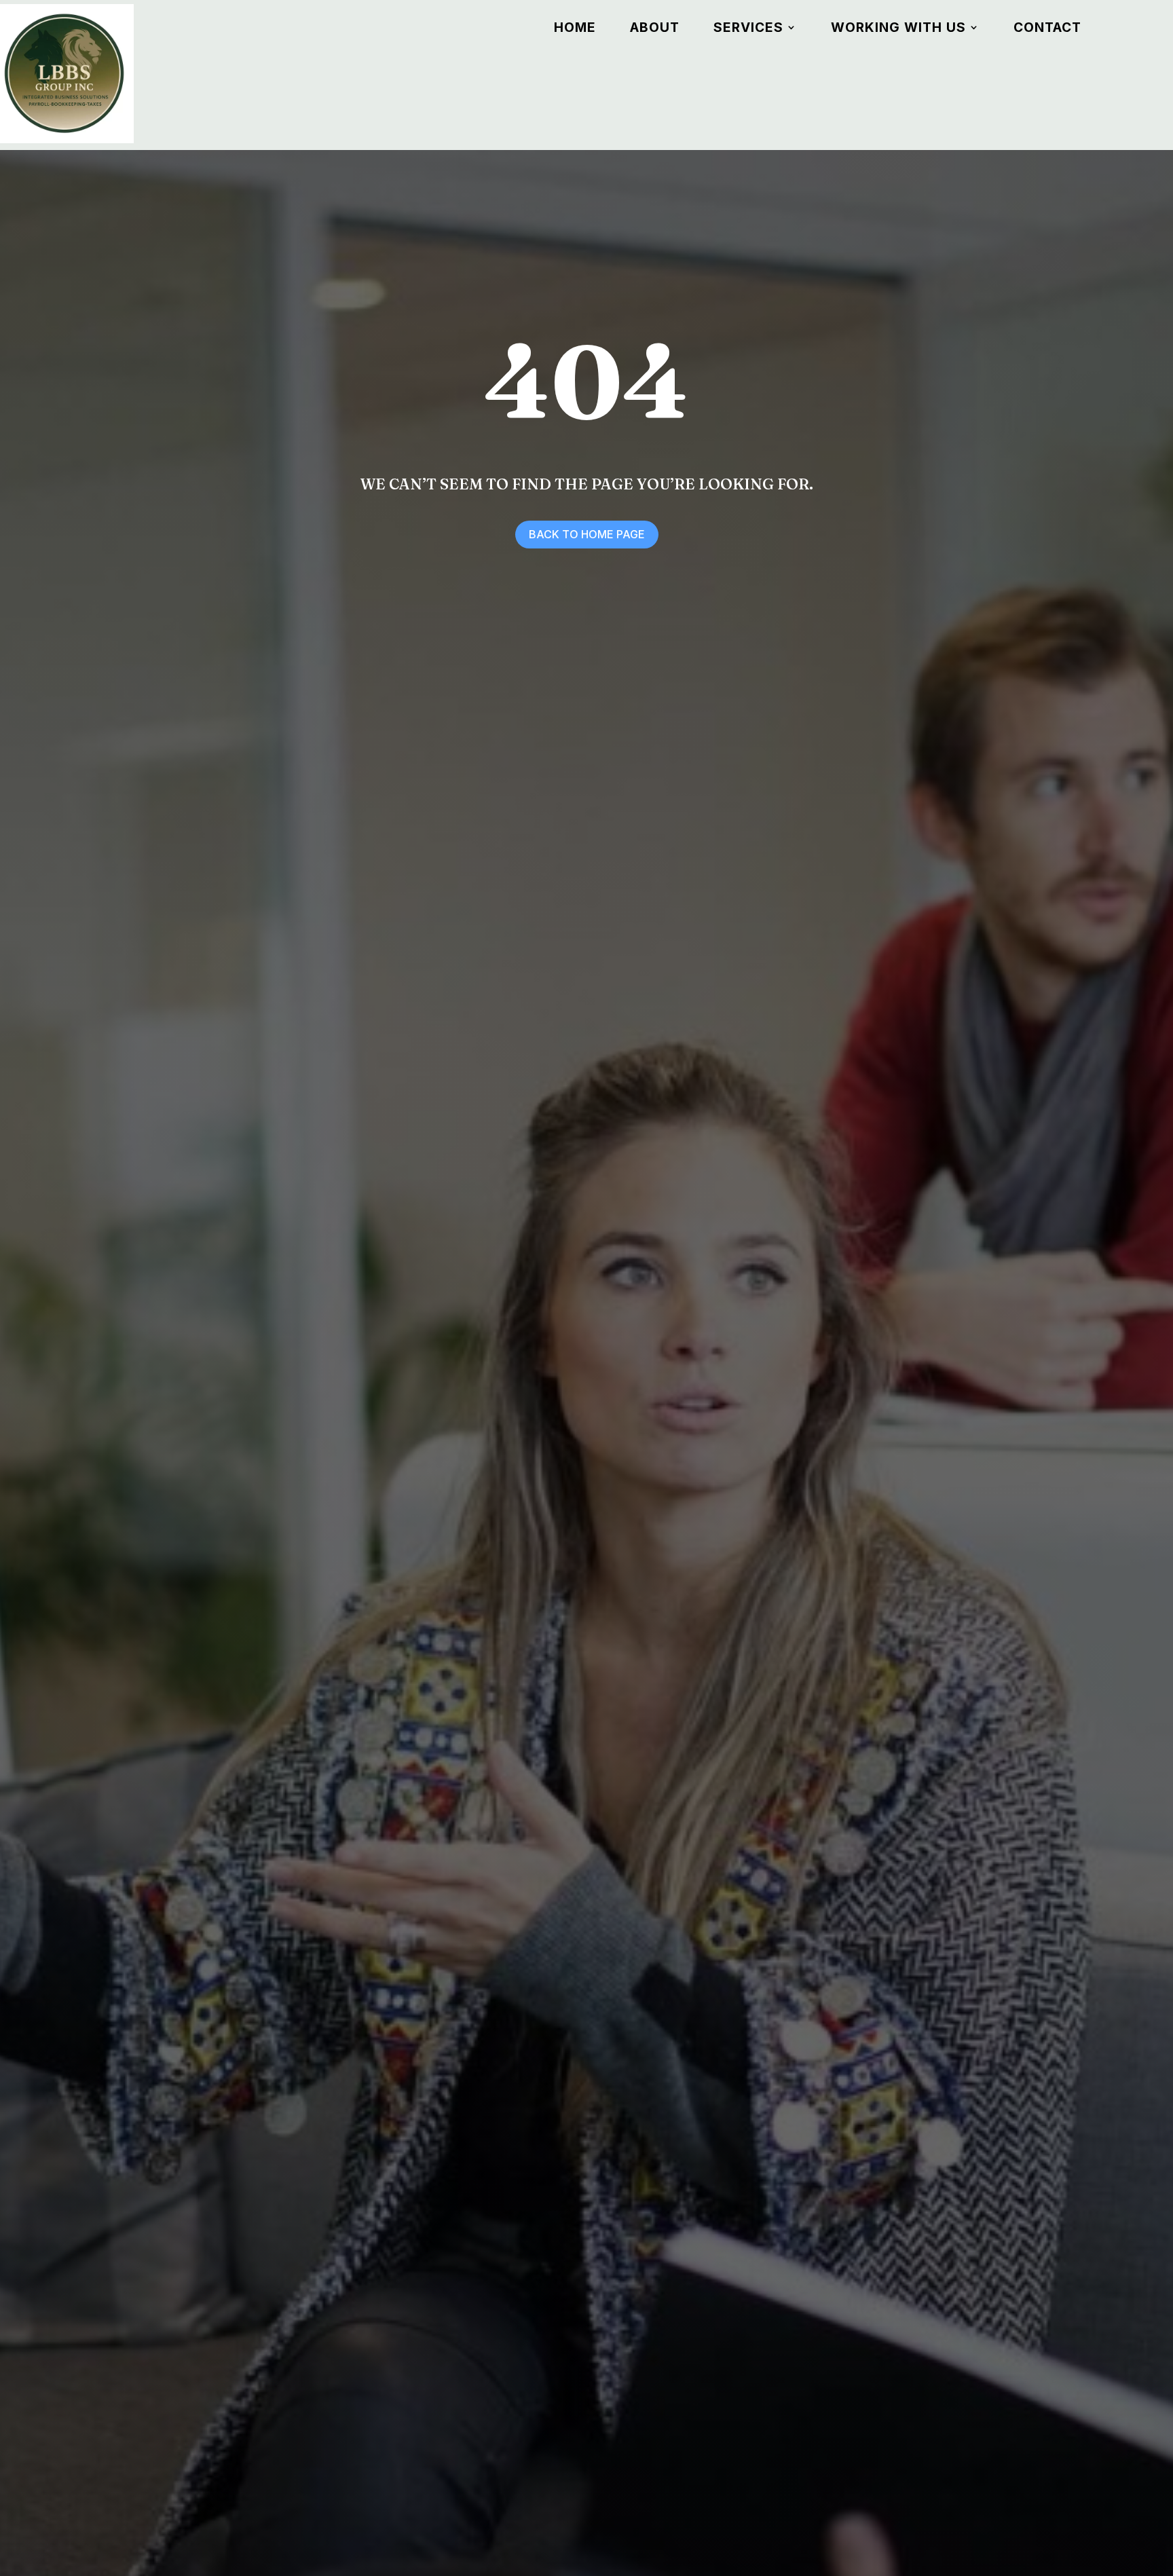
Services (748, 29)
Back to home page (587, 534)
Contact (1047, 29)
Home (575, 29)
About (655, 29)
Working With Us (898, 29)
